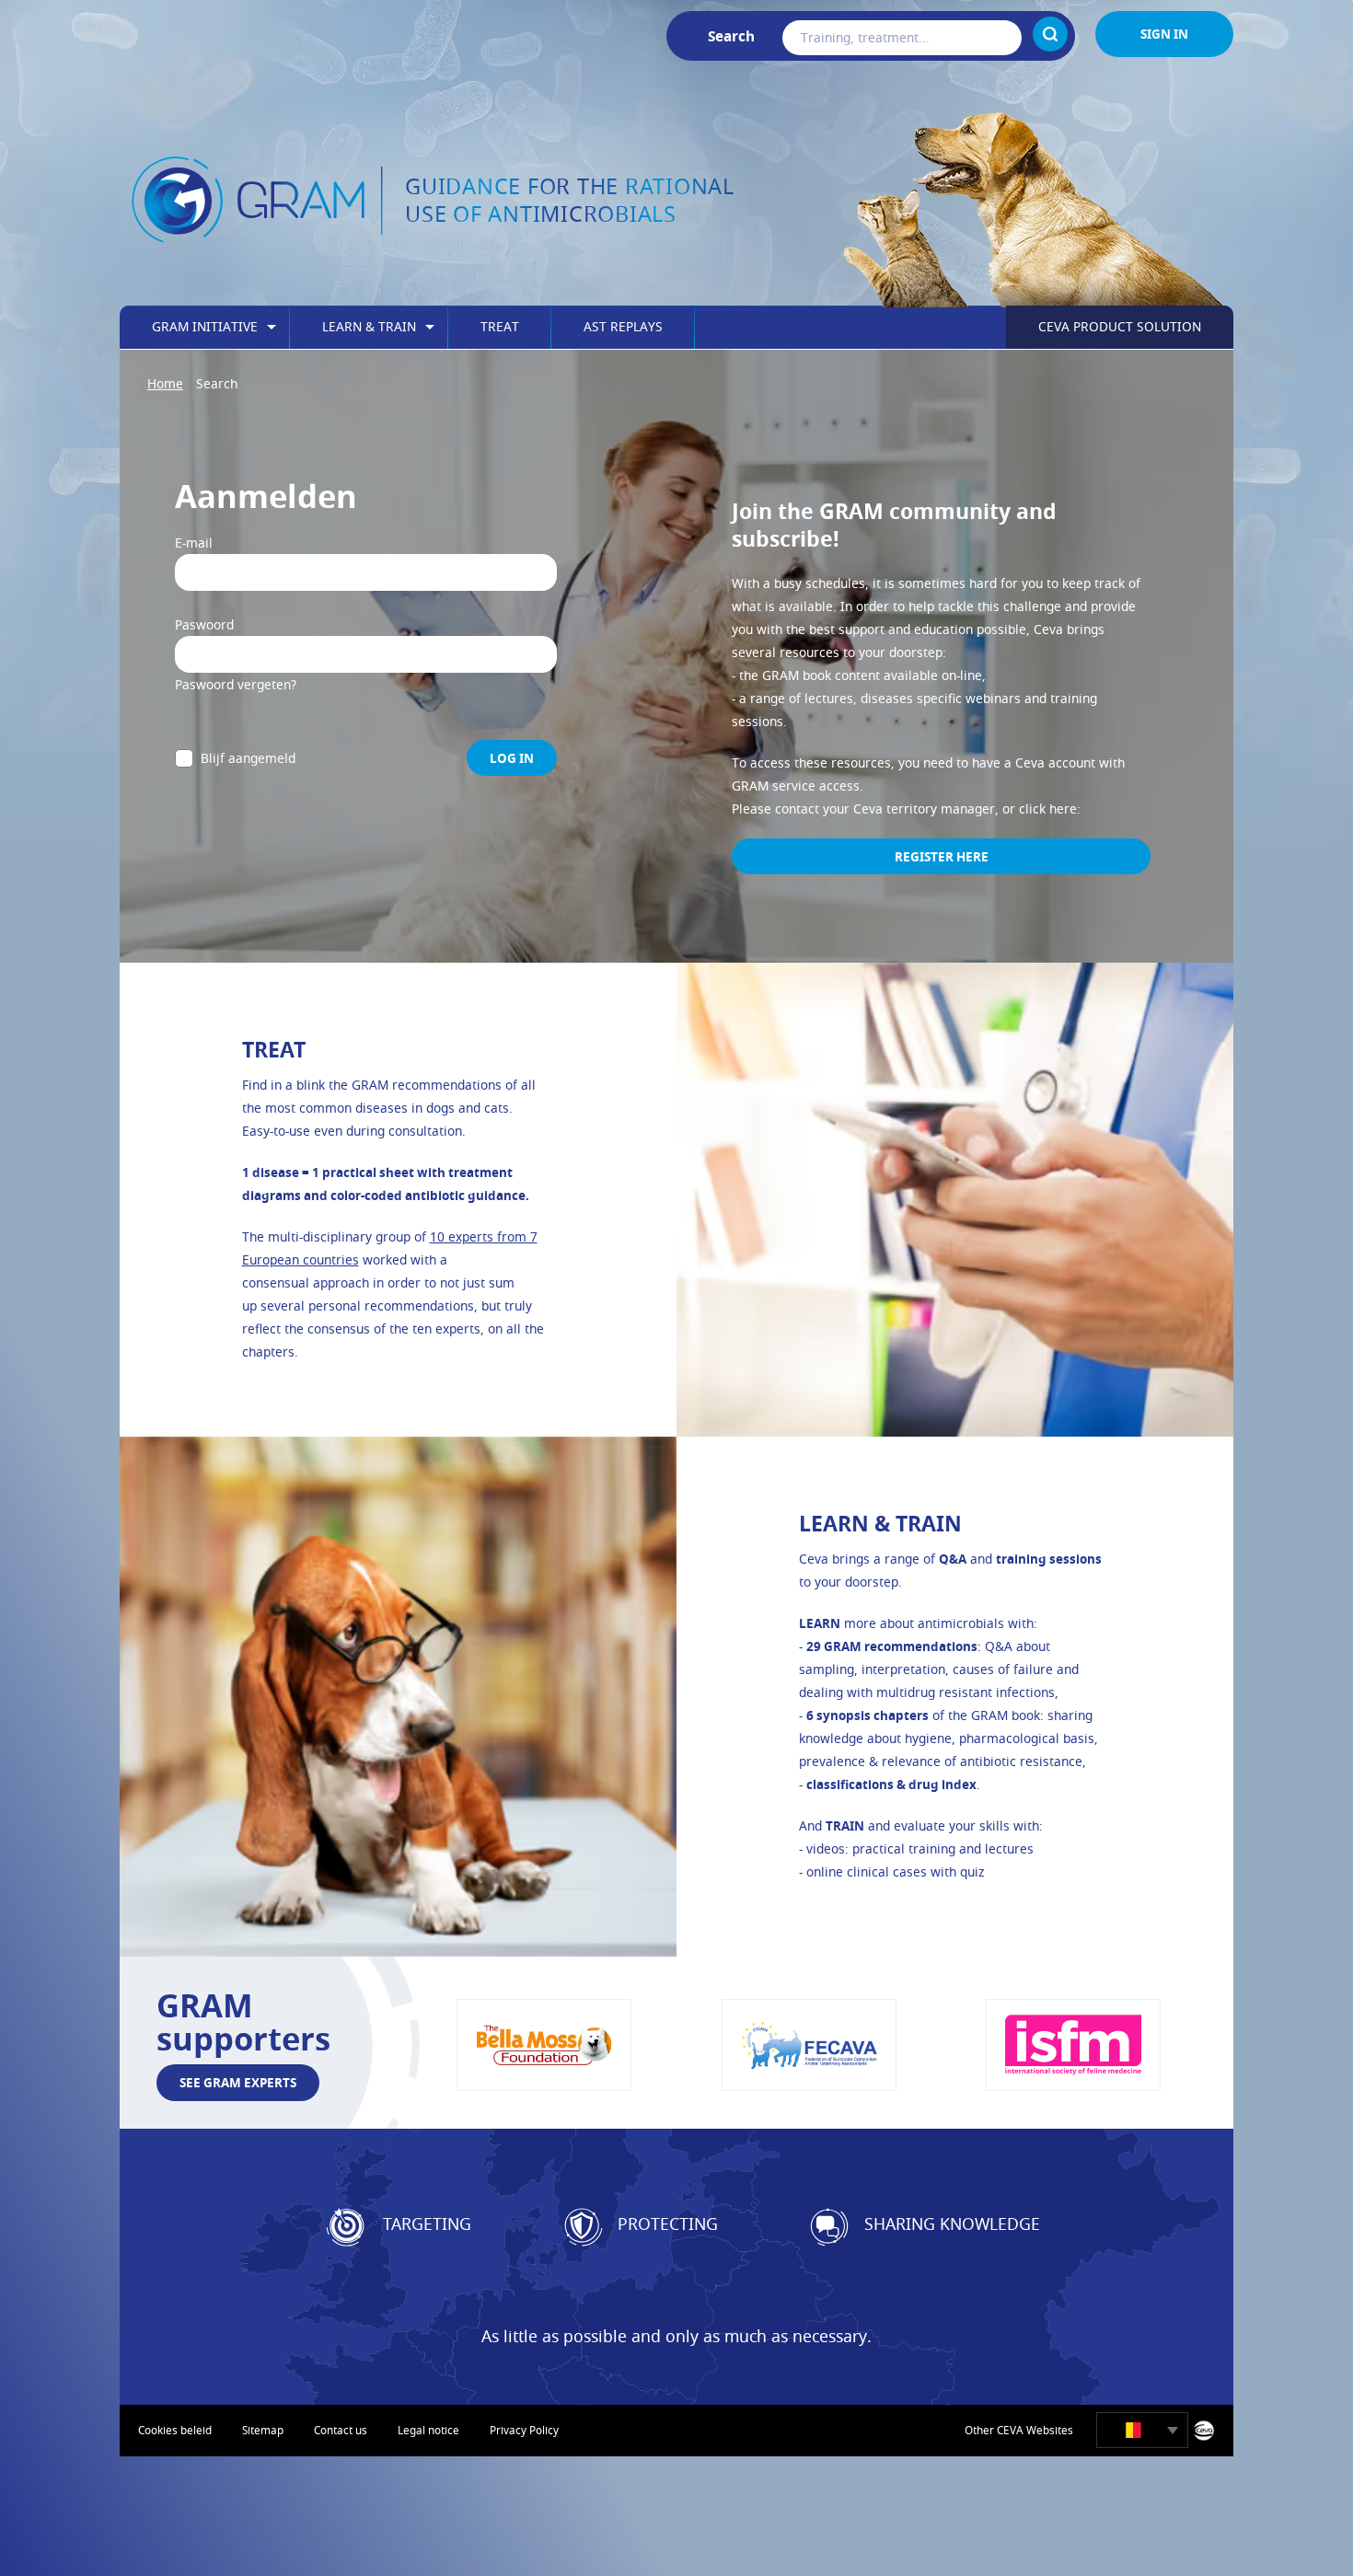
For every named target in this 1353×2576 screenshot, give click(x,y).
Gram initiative (205, 326)
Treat (500, 326)
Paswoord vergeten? (236, 684)
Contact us (341, 2430)
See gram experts (238, 2082)
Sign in (1164, 34)
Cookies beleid (175, 2430)
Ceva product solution (1120, 326)
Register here (942, 856)
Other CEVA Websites (1019, 2430)
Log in (512, 758)
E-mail (194, 543)
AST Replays (623, 326)
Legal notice (428, 2430)
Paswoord (204, 624)
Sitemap (263, 2430)
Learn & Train (369, 326)
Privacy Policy (524, 2430)
